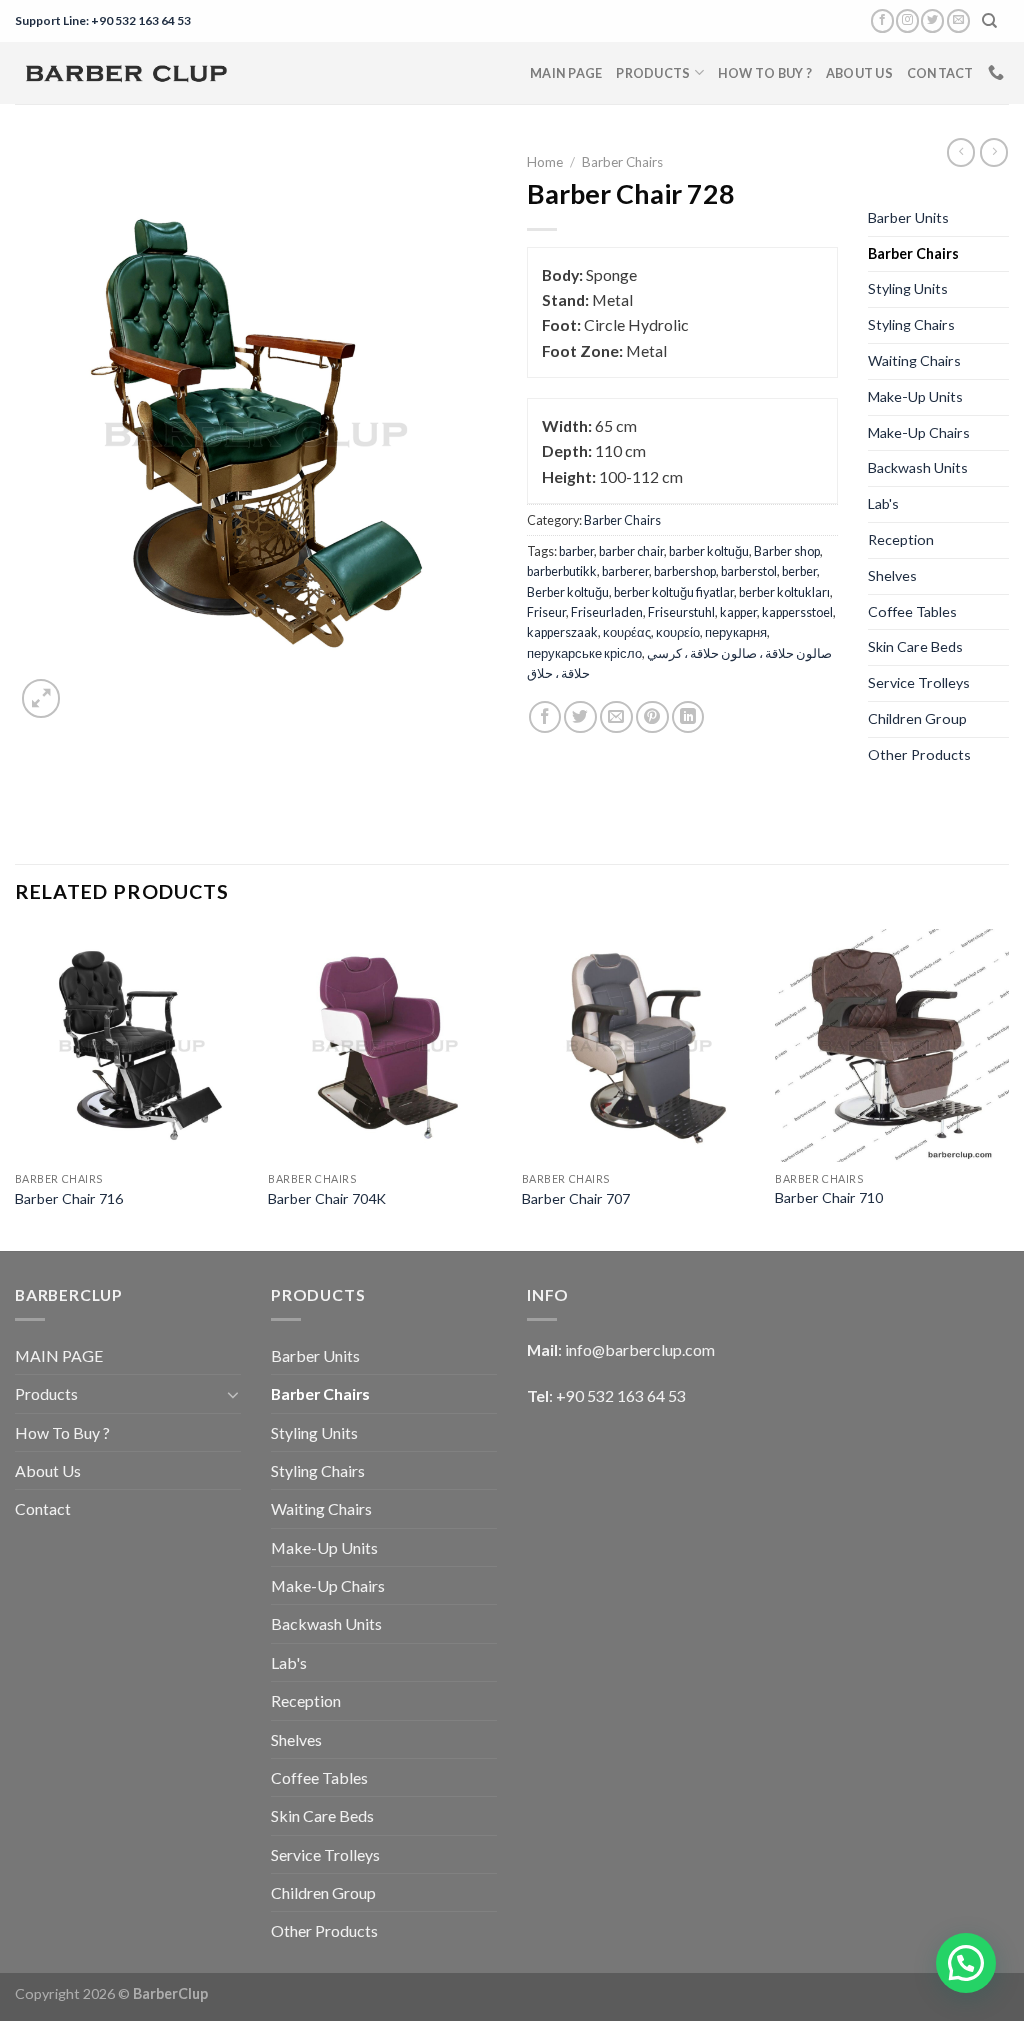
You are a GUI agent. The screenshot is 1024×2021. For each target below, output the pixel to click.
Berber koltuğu (568, 592)
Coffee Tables (912, 611)
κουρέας (627, 632)
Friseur (546, 612)
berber (799, 571)
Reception (901, 539)
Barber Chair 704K (327, 1198)
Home (545, 162)
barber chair (631, 551)
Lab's (883, 503)
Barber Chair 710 (829, 1197)
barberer (625, 571)
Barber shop (787, 551)
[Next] (1008, 1088)
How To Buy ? (765, 73)
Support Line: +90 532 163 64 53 (103, 20)
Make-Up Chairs (919, 432)
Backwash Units (918, 467)
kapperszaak (562, 632)
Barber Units (908, 217)
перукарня (736, 632)
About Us (859, 73)
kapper (738, 612)
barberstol (749, 571)
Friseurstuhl (681, 612)
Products (653, 73)
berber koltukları (784, 592)
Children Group (917, 718)
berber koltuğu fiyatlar (674, 592)
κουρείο (678, 632)
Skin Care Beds (915, 646)
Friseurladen (607, 612)
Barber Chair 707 (576, 1198)
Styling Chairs (911, 324)
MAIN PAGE (566, 73)
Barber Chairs (622, 162)
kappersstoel (797, 612)
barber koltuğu (709, 551)
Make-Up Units (915, 396)
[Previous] (16, 1088)
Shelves (892, 575)
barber (576, 551)
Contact (940, 73)
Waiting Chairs (914, 360)
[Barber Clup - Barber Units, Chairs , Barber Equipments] (126, 73)
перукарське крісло (584, 653)
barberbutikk (562, 571)
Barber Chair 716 (69, 1198)
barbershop (685, 571)
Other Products (919, 754)
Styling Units (908, 288)
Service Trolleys (919, 682)
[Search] (990, 21)
